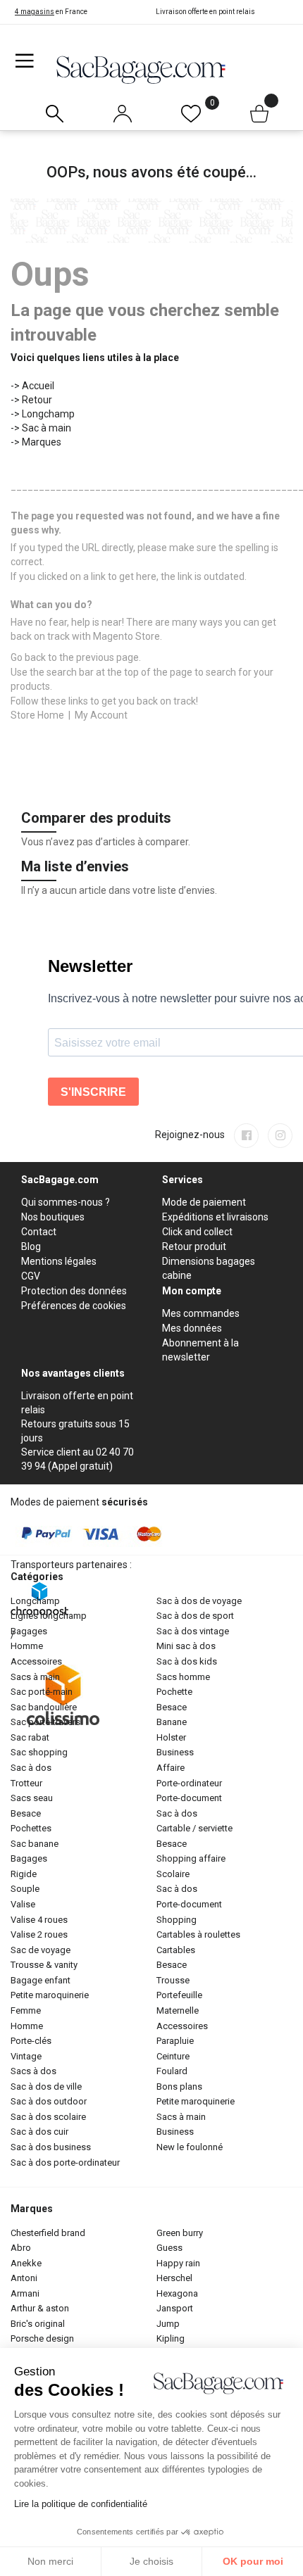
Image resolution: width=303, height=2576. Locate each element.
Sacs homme (183, 1677)
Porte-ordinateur (189, 1783)
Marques (42, 442)
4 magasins (35, 12)
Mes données (192, 1328)
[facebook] (246, 1136)
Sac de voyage (41, 1950)
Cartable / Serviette (194, 1828)
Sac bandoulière (44, 1707)
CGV (31, 1276)
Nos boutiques (53, 1217)
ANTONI (24, 2278)
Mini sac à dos (186, 1646)
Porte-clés (31, 2041)
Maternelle (178, 2010)
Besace (26, 1813)
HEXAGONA (177, 2293)
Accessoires (36, 1661)
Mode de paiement (204, 1202)
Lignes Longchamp (49, 1616)
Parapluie (175, 2041)
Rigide (24, 1874)
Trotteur (26, 1783)
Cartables (176, 1950)
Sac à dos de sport (195, 1616)
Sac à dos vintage (193, 1631)
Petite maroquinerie (50, 1995)
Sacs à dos (33, 2071)
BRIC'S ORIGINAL (38, 2324)
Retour (37, 400)
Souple (25, 1889)
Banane (172, 1722)
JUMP (168, 2324)
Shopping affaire (191, 1858)
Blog (31, 1246)
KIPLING (171, 2338)
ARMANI (25, 2293)
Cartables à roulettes (198, 1934)
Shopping (177, 1920)
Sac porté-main (42, 1692)
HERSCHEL (174, 2278)
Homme (27, 1646)
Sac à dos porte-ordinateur (65, 2163)
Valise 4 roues (39, 1920)
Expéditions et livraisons (215, 1217)
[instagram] (280, 1136)
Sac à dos (31, 1768)
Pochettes (31, 1828)
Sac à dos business (51, 2147)
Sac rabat (30, 1737)
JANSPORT (175, 2308)
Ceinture (173, 2056)
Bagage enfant (41, 1980)
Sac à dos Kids (187, 1661)
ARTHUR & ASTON (40, 2308)
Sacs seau (32, 1798)
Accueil (38, 386)
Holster (171, 1737)
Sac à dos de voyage (199, 1601)
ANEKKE (26, 2263)
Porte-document (189, 1798)
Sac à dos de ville (46, 2086)
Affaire (171, 1768)
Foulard (172, 2071)
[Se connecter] (123, 111)
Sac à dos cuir (39, 2132)
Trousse (173, 1980)
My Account (101, 715)
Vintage (26, 2056)
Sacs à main (35, 1677)
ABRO (21, 2248)
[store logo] (141, 69)
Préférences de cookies (74, 1306)
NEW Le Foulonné (190, 2147)
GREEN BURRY (180, 2233)
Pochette (174, 1692)
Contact (39, 1232)
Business (175, 1752)
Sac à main (47, 428)
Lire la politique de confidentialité (81, 2504)
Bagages (29, 1631)
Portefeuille (179, 1995)
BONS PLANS (179, 2086)
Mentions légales (59, 1261)
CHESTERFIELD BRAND (48, 2233)
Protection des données (74, 1291)
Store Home (37, 715)
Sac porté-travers (45, 1722)
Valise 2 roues (39, 1934)
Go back (28, 657)
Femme (26, 2010)
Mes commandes (201, 1313)
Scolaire (173, 1874)
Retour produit (194, 1246)
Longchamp (48, 414)
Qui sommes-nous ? (66, 1202)
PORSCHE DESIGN (42, 2338)
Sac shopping (39, 1752)
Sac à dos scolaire (48, 2117)
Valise (23, 1904)
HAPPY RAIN (178, 2263)
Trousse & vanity (44, 1965)
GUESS (169, 2248)
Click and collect (197, 1232)
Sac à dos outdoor (49, 2101)
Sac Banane (35, 1844)
